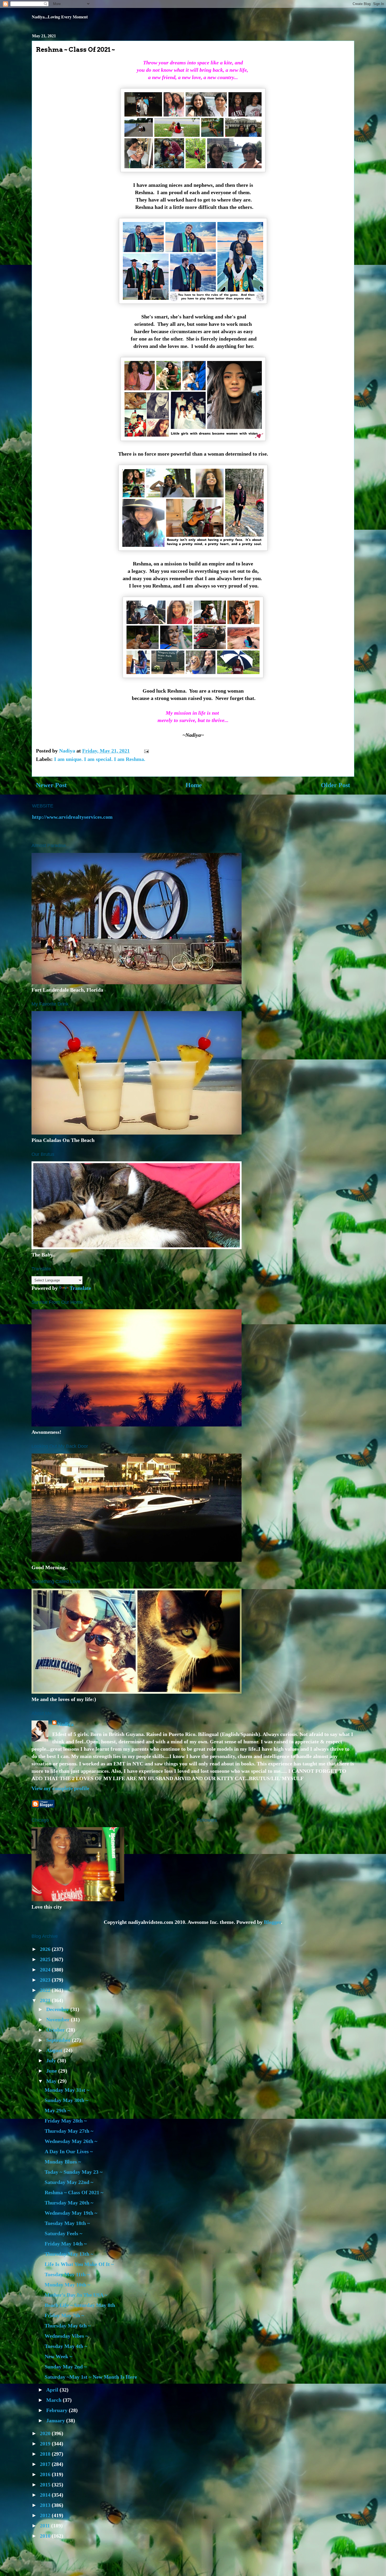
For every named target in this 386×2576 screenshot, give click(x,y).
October (56, 2030)
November (59, 2019)
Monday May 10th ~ (67, 2285)
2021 (46, 2000)
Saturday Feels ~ (63, 2233)
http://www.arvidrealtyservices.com (72, 817)
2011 (46, 2526)
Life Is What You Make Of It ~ (79, 2264)
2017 (46, 2464)
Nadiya (66, 1724)
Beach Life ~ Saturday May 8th (80, 2305)
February (58, 2410)
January (56, 2420)
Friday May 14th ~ (66, 2244)
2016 (46, 2474)
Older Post (335, 785)
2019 (46, 2444)
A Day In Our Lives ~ (69, 2151)
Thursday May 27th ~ (69, 2131)
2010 (46, 2536)
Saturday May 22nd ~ (69, 2182)
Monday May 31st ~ (67, 2090)
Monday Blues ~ (63, 2162)
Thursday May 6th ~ (68, 2326)
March (54, 2400)
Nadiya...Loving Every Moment (60, 17)
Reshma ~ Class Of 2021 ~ (74, 2192)
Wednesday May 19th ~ (71, 2213)
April (53, 2390)
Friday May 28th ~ (66, 2121)
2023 (46, 1980)
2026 (46, 1949)
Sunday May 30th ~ (66, 2100)
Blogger (272, 1922)
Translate (80, 1288)
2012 (46, 2515)
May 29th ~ (57, 2110)
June (52, 2071)
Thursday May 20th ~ (69, 2203)
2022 (46, 1990)
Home (194, 785)
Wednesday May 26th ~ (71, 2141)
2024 (46, 1970)
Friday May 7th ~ (64, 2315)
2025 (46, 1959)
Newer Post (51, 785)
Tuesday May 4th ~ (66, 2346)
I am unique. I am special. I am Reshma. (100, 759)
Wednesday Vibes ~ (66, 2336)
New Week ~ (58, 2356)
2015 (46, 2485)
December (58, 2009)
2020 (46, 2433)
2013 (46, 2505)
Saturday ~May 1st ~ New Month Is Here (91, 2377)
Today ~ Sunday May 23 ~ (74, 2172)
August (55, 2050)
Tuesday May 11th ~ (67, 2274)
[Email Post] (146, 751)
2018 (46, 2454)
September (59, 2040)
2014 (46, 2495)
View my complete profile (60, 1788)
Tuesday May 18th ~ (67, 2223)
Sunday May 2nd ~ (66, 2367)
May (52, 2081)
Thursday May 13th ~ (69, 2254)
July (52, 2060)
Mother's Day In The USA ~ (76, 2295)
